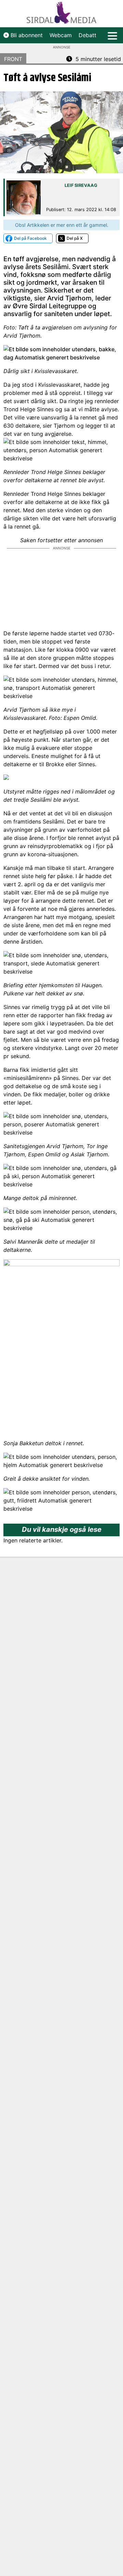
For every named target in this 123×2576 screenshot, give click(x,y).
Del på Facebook (30, 238)
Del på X (75, 238)
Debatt (87, 35)
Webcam (61, 35)
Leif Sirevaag (81, 185)
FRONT (13, 59)
